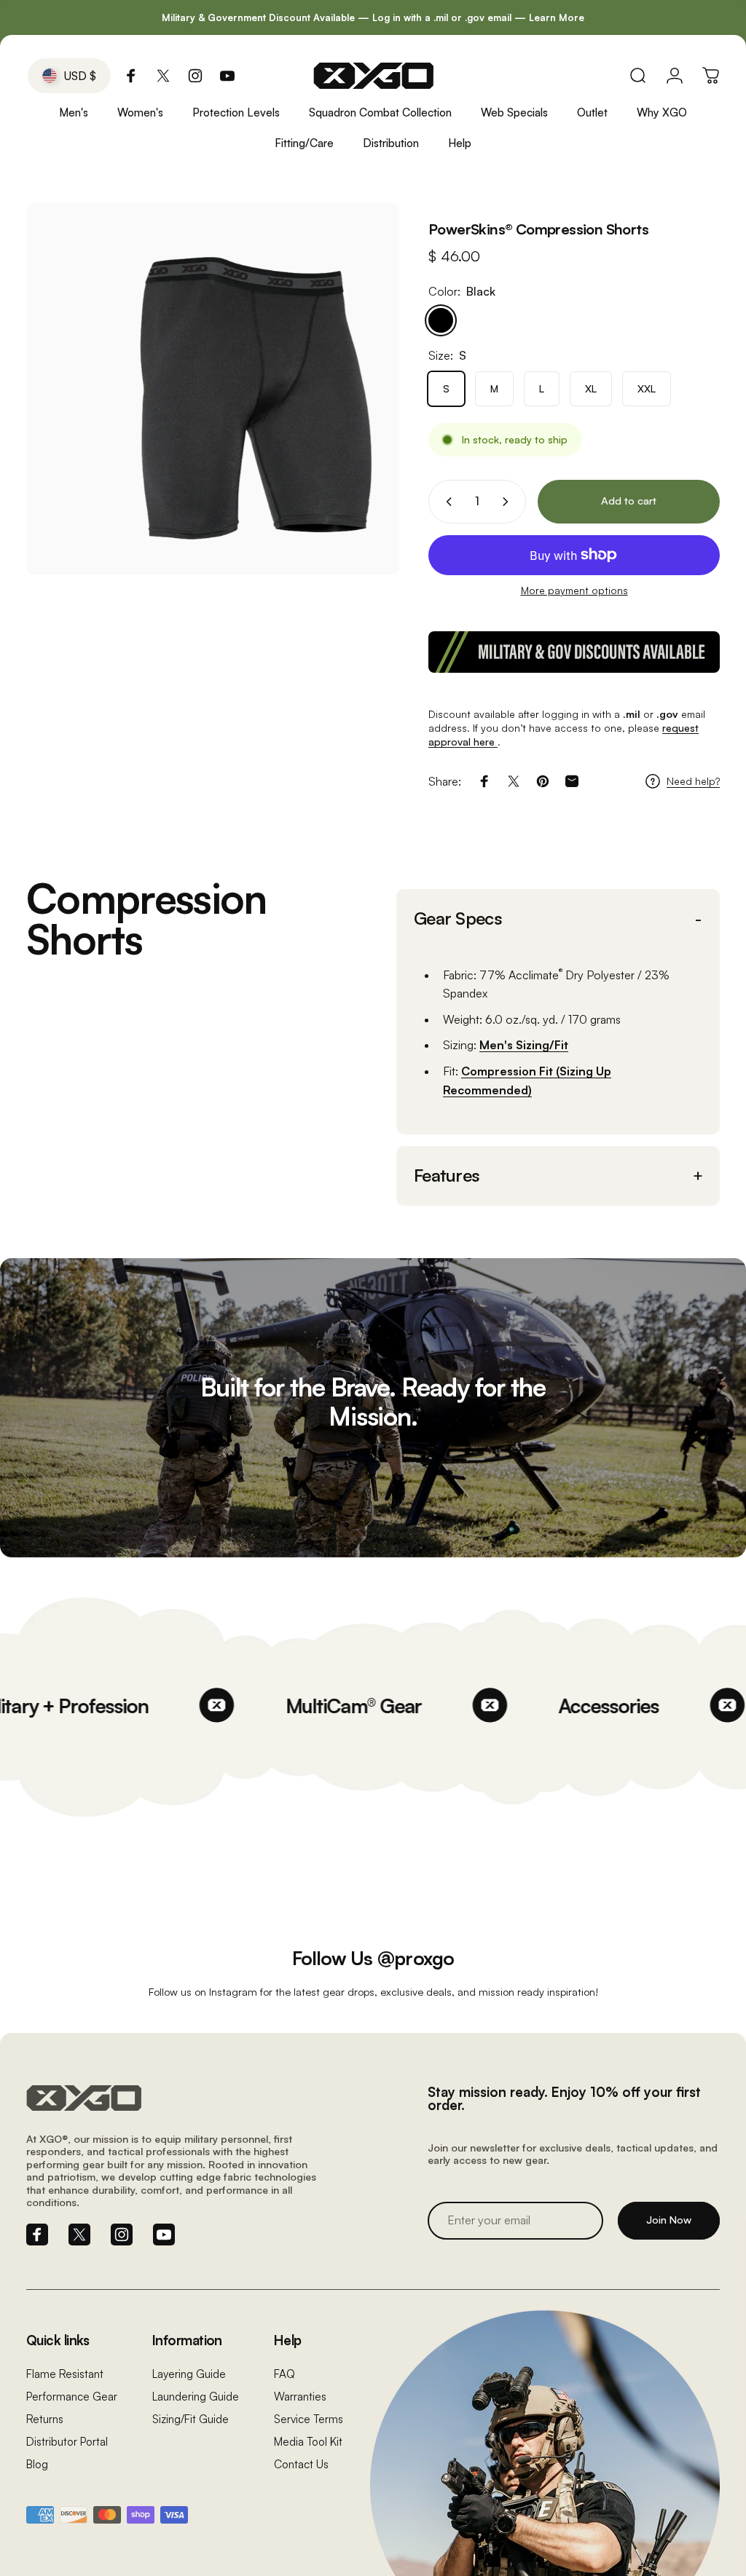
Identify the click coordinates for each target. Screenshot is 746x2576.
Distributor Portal (67, 2442)
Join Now (669, 2220)
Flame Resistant (65, 2374)
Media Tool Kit (308, 2442)
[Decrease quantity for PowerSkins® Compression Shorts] (446, 502)
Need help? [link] (693, 781)
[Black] (441, 320)
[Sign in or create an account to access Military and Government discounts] (574, 652)
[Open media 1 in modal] (213, 389)
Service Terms (309, 2419)
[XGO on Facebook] (131, 76)
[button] (558, 919)
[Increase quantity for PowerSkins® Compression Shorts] (509, 502)
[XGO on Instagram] (195, 76)
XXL (647, 388)
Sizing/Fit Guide (191, 2419)
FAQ (284, 2374)
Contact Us (301, 2464)
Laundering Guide (196, 2397)
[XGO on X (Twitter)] (163, 76)
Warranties (300, 2397)
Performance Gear (72, 2397)
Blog (37, 2464)
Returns (45, 2419)
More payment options (574, 590)
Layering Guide (189, 2374)
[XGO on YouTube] (227, 76)
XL (591, 388)
